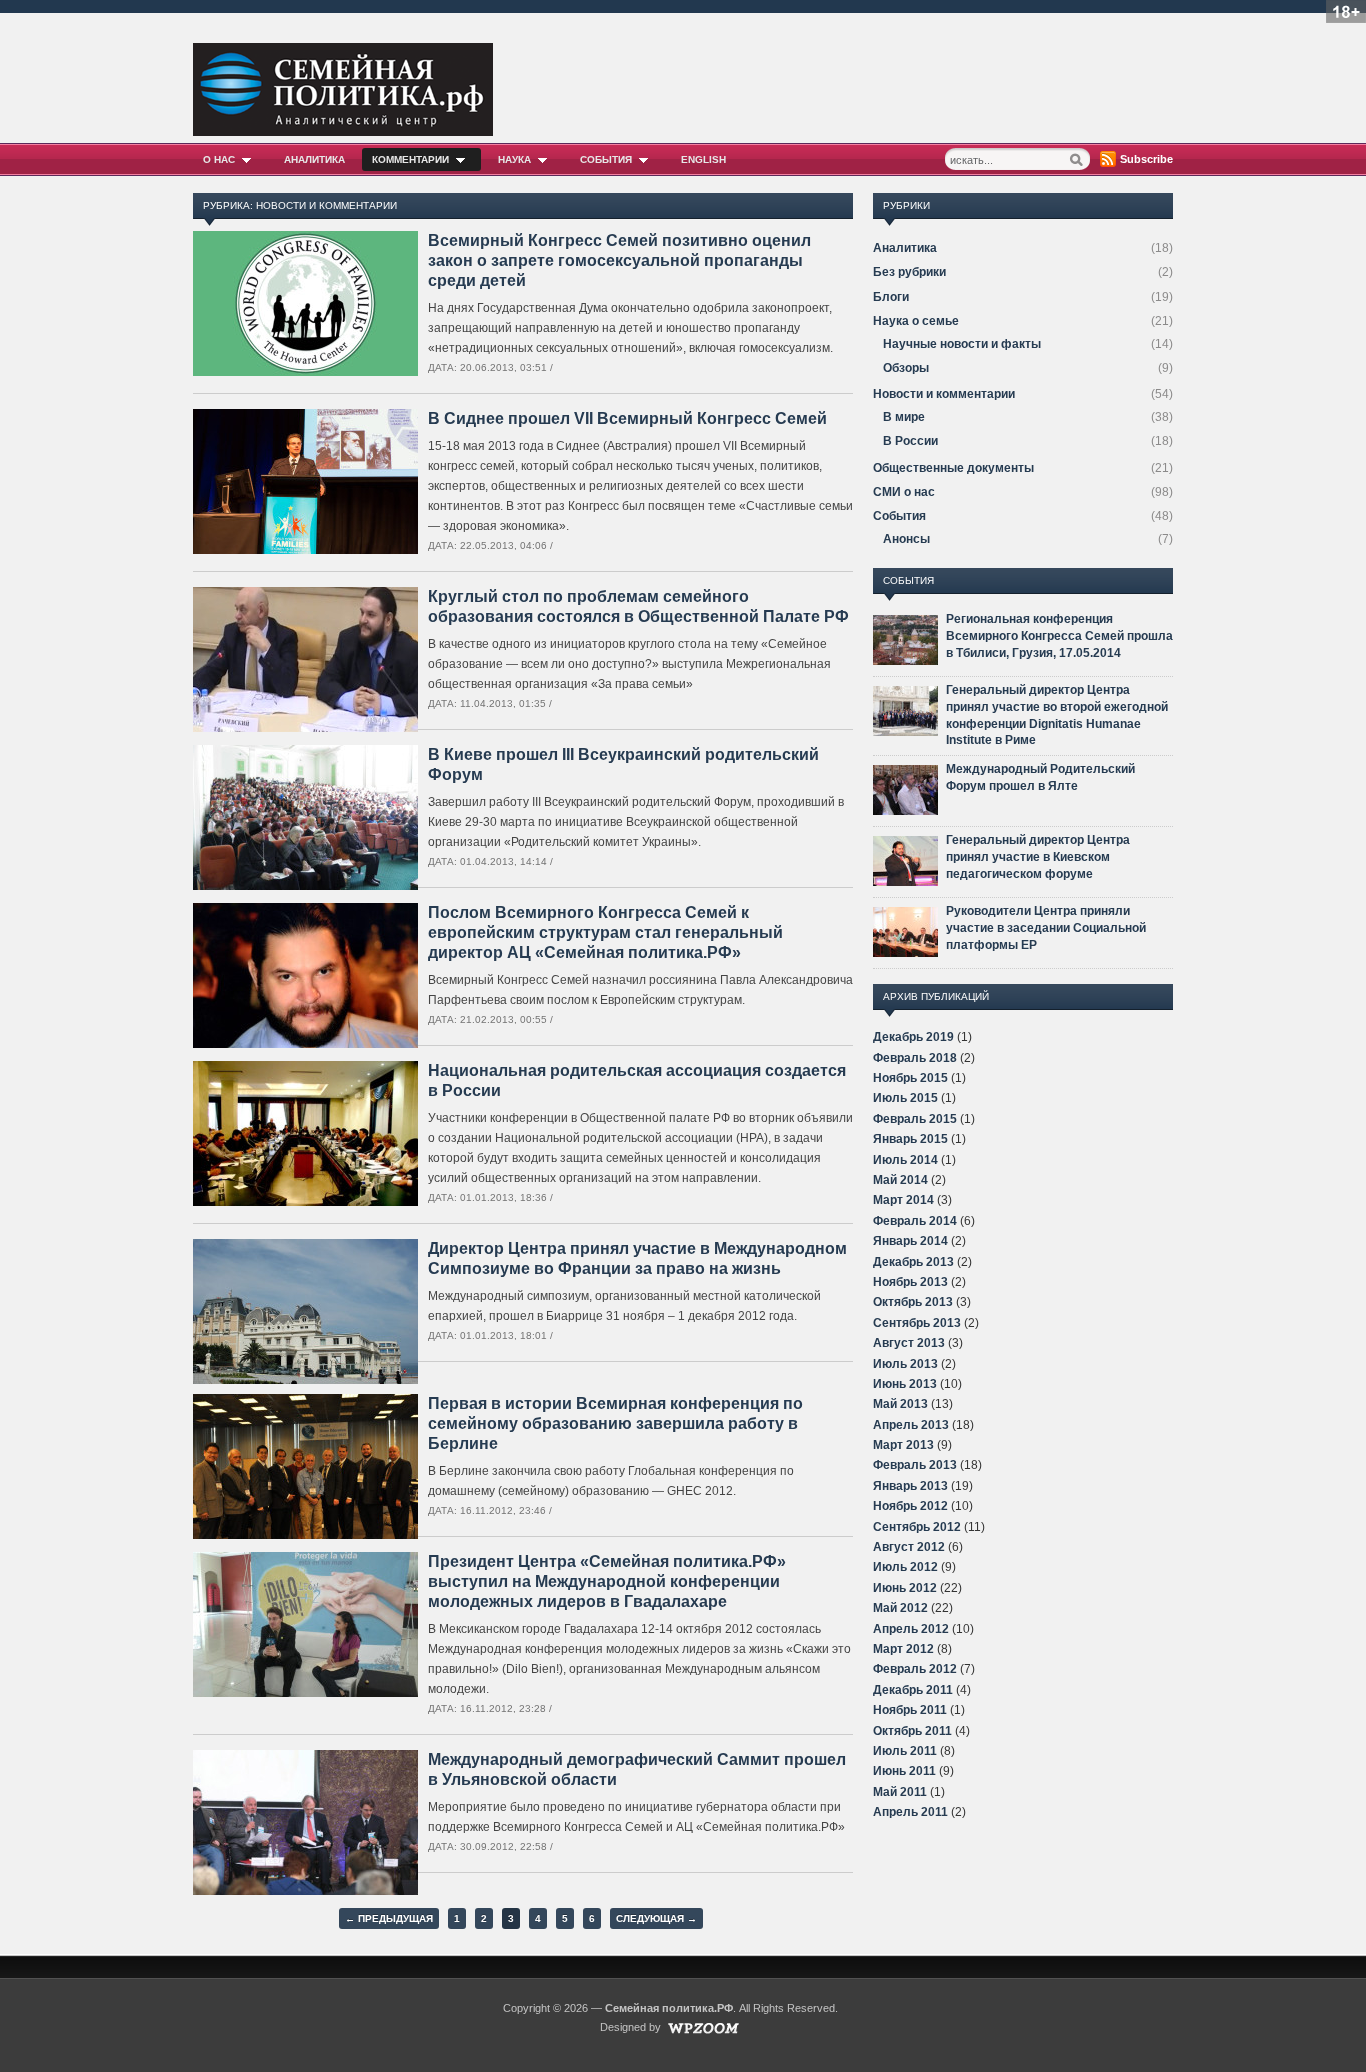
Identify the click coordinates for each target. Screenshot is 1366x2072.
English (703, 159)
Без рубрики (909, 272)
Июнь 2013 (905, 1384)
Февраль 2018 (915, 1058)
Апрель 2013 (911, 1425)
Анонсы (906, 539)
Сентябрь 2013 (917, 1323)
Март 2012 (903, 1649)
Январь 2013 (910, 1486)
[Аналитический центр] (343, 130)
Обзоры (906, 368)
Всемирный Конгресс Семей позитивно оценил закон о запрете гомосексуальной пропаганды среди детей (619, 260)
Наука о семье (916, 321)
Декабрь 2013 (913, 1262)
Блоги (891, 297)
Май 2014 (900, 1180)
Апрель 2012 (911, 1629)
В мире (904, 417)
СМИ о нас (904, 492)
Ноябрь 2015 (910, 1078)
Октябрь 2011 (912, 1731)
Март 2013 (903, 1445)
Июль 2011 (905, 1751)
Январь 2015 (910, 1139)
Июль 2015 (905, 1098)
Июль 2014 (905, 1160)
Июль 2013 (905, 1364)
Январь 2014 (910, 1241)
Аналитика (314, 159)
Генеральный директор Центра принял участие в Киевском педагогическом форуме (1038, 857)
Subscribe (1146, 159)
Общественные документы (953, 468)
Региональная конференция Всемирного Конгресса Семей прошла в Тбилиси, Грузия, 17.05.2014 (1059, 636)
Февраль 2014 (915, 1221)
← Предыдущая (389, 1918)
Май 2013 (900, 1404)
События (606, 159)
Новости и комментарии (944, 394)
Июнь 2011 (904, 1771)
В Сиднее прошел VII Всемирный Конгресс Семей (627, 418)
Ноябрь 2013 (910, 1282)
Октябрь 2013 (913, 1302)
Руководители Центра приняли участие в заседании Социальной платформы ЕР (1046, 928)
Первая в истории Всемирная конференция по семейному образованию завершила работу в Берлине (615, 1423)
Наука (514, 159)
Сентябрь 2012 (917, 1527)
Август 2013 (909, 1343)
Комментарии (410, 159)
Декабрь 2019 (913, 1037)
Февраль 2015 (915, 1119)
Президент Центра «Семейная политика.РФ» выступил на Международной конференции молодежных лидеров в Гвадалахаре (607, 1581)
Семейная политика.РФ (669, 2008)
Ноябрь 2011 (910, 1710)
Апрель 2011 (910, 1812)
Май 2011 (900, 1792)
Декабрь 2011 (913, 1690)
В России (910, 441)
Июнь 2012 (905, 1588)
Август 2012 (909, 1547)
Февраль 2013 (915, 1465)
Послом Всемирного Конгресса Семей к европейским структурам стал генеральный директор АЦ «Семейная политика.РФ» (605, 932)
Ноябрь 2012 (910, 1506)
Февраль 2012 (915, 1669)
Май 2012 (900, 1608)
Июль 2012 (905, 1567)
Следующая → (656, 1918)
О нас (219, 159)
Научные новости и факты (962, 344)
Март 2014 (903, 1200)
